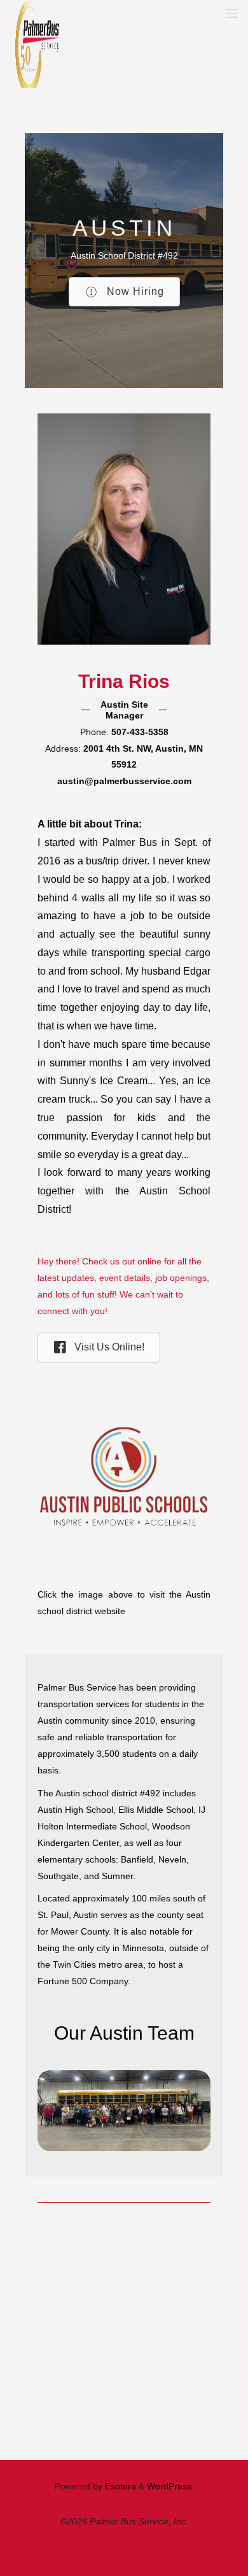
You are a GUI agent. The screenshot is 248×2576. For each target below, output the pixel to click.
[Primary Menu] (231, 14)
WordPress (169, 2486)
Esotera (119, 2486)
